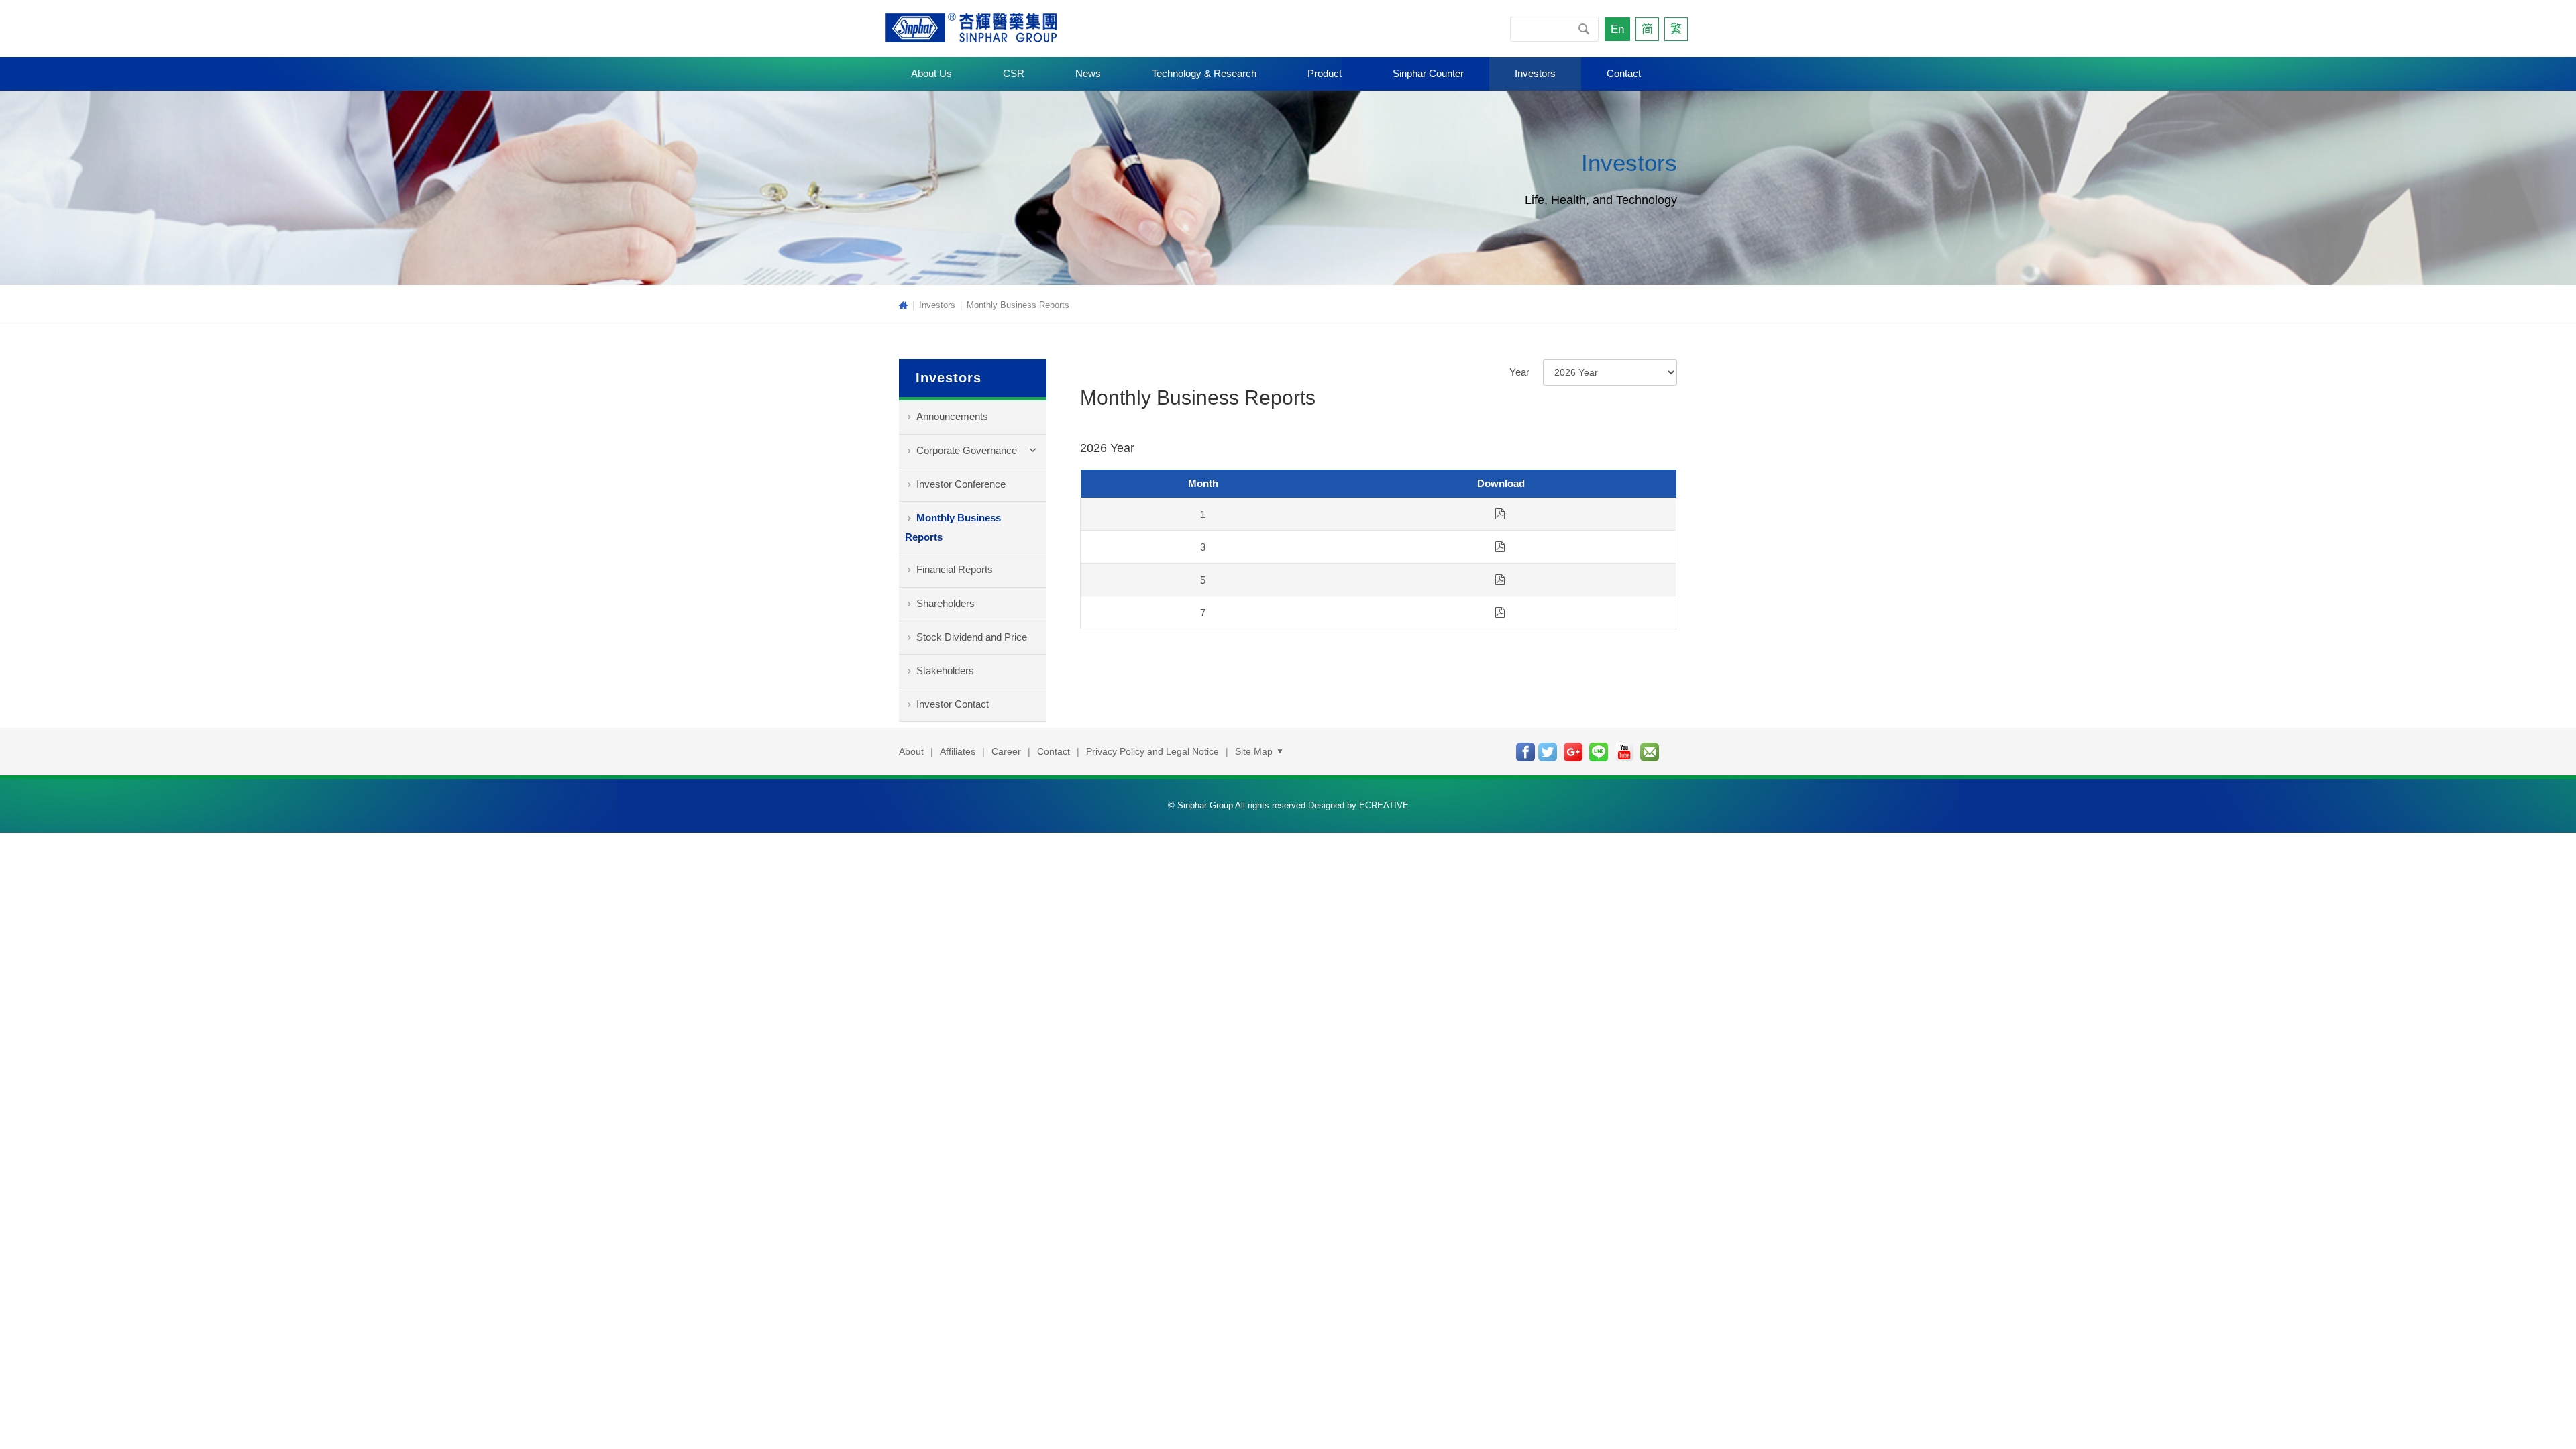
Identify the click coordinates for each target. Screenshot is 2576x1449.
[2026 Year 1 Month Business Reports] (1500, 514)
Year (1519, 372)
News (1088, 73)
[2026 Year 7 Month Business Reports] (1500, 612)
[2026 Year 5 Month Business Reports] (1500, 580)
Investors (1535, 73)
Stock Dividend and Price (972, 637)
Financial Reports (955, 569)
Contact (1624, 73)
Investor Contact (953, 704)
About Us (931, 73)
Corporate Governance (967, 450)
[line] (1599, 752)
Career (1006, 751)
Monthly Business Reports (1018, 305)
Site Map (1255, 751)
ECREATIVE (1384, 805)
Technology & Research (1204, 73)
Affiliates (958, 751)
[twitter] (1548, 752)
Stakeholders (945, 670)
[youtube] (1624, 752)
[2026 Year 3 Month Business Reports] (1500, 547)
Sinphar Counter (1428, 73)
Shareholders (946, 603)
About (911, 751)
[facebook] (1525, 752)
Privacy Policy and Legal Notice (1152, 751)
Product (1325, 73)
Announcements (952, 416)
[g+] (1573, 752)
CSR (1014, 73)
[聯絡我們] (1650, 752)
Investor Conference (961, 484)
